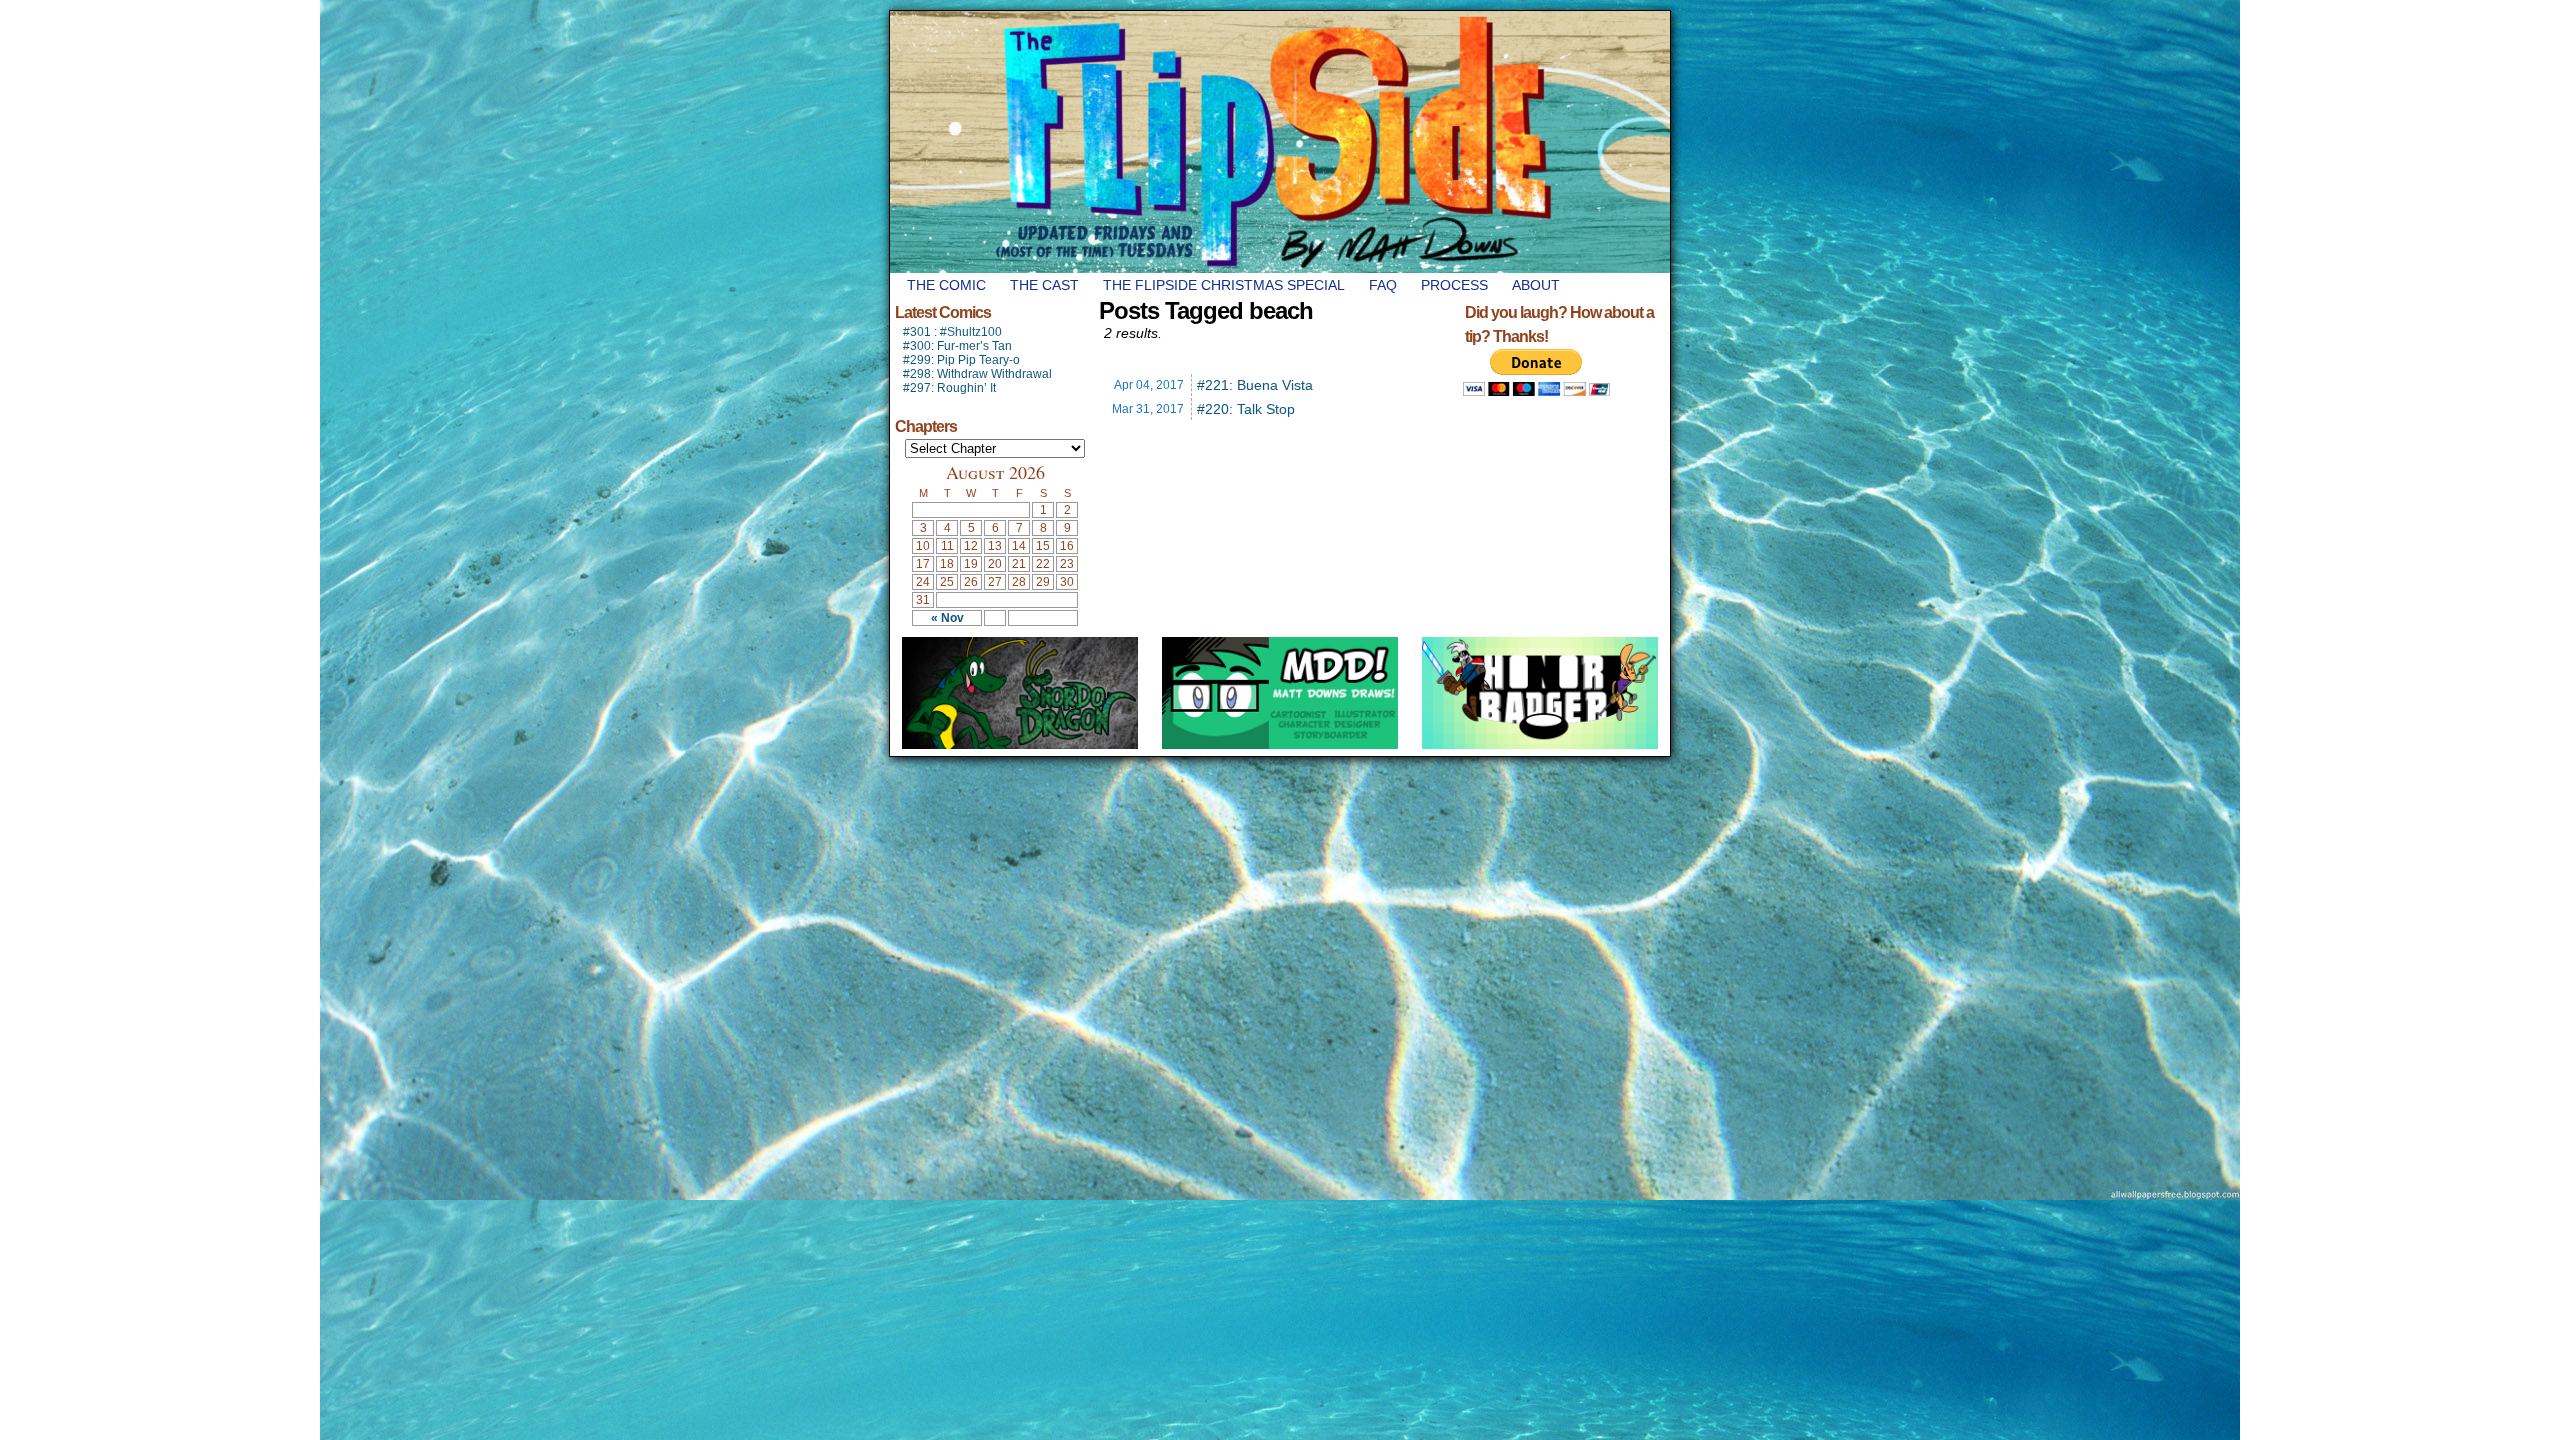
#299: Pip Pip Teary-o (961, 360)
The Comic (946, 285)
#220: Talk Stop (1246, 409)
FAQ (1383, 285)
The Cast (1044, 285)
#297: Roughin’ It (949, 388)
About (1536, 285)
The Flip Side (1380, 142)
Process (1454, 285)
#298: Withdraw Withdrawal (977, 374)
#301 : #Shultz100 (952, 332)
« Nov (947, 618)
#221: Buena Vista (1255, 385)
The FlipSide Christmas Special (1224, 285)
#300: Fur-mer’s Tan (957, 346)
